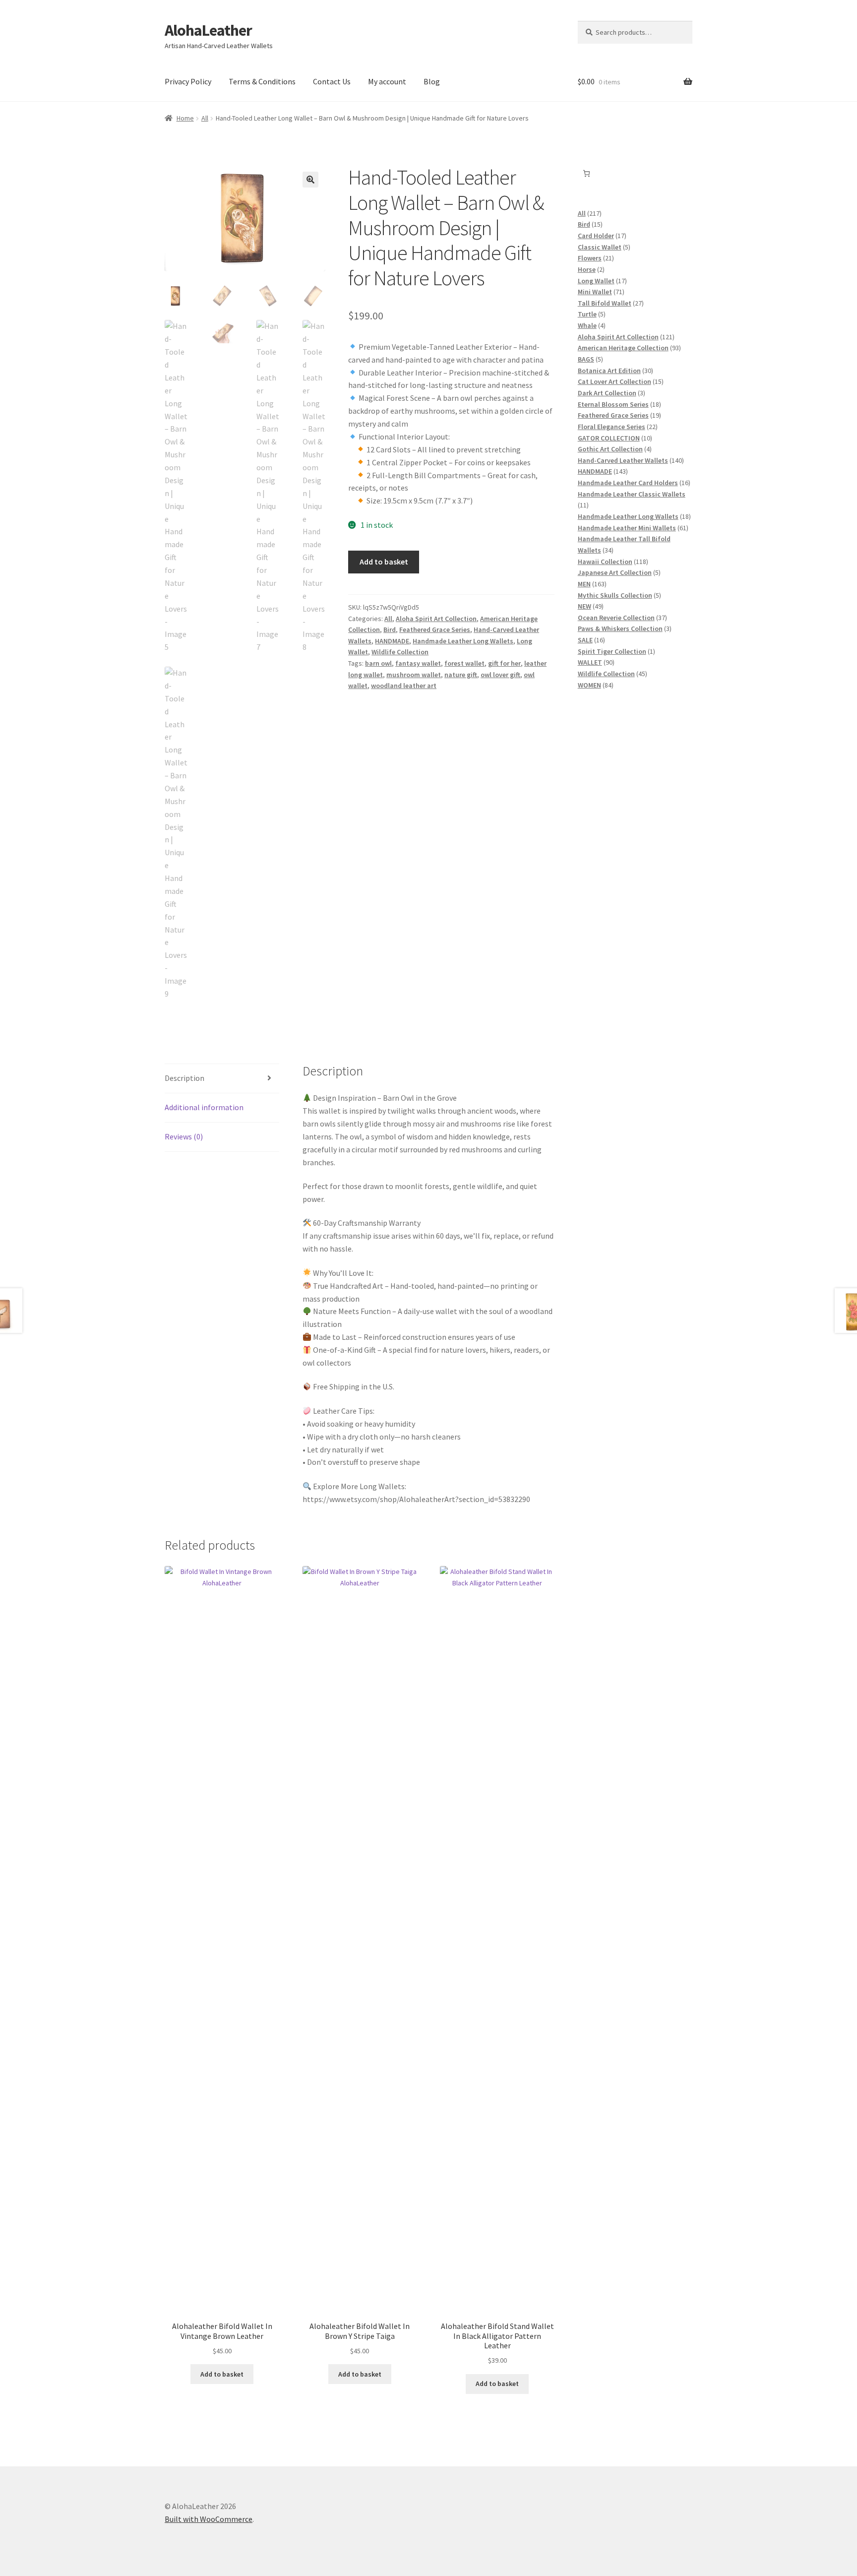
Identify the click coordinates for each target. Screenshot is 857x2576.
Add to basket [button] (222, 2374)
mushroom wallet (414, 675)
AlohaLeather (208, 30)
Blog (432, 81)
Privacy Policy (188, 81)
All (205, 118)
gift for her (504, 663)
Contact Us (332, 81)
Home (185, 118)
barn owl (378, 663)
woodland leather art (404, 686)
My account (387, 81)
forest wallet (464, 663)
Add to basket (384, 562)
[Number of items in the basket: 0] (586, 173)
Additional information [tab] (204, 1107)
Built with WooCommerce (209, 2519)
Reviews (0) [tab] (184, 1136)
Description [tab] (184, 1078)
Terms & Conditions (262, 81)
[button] (310, 180)
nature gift (461, 675)
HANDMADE (392, 641)
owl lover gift (500, 675)
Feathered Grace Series (435, 629)
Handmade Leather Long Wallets (463, 641)
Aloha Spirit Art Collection (436, 619)
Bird (390, 629)
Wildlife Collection (400, 652)
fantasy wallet (418, 663)
